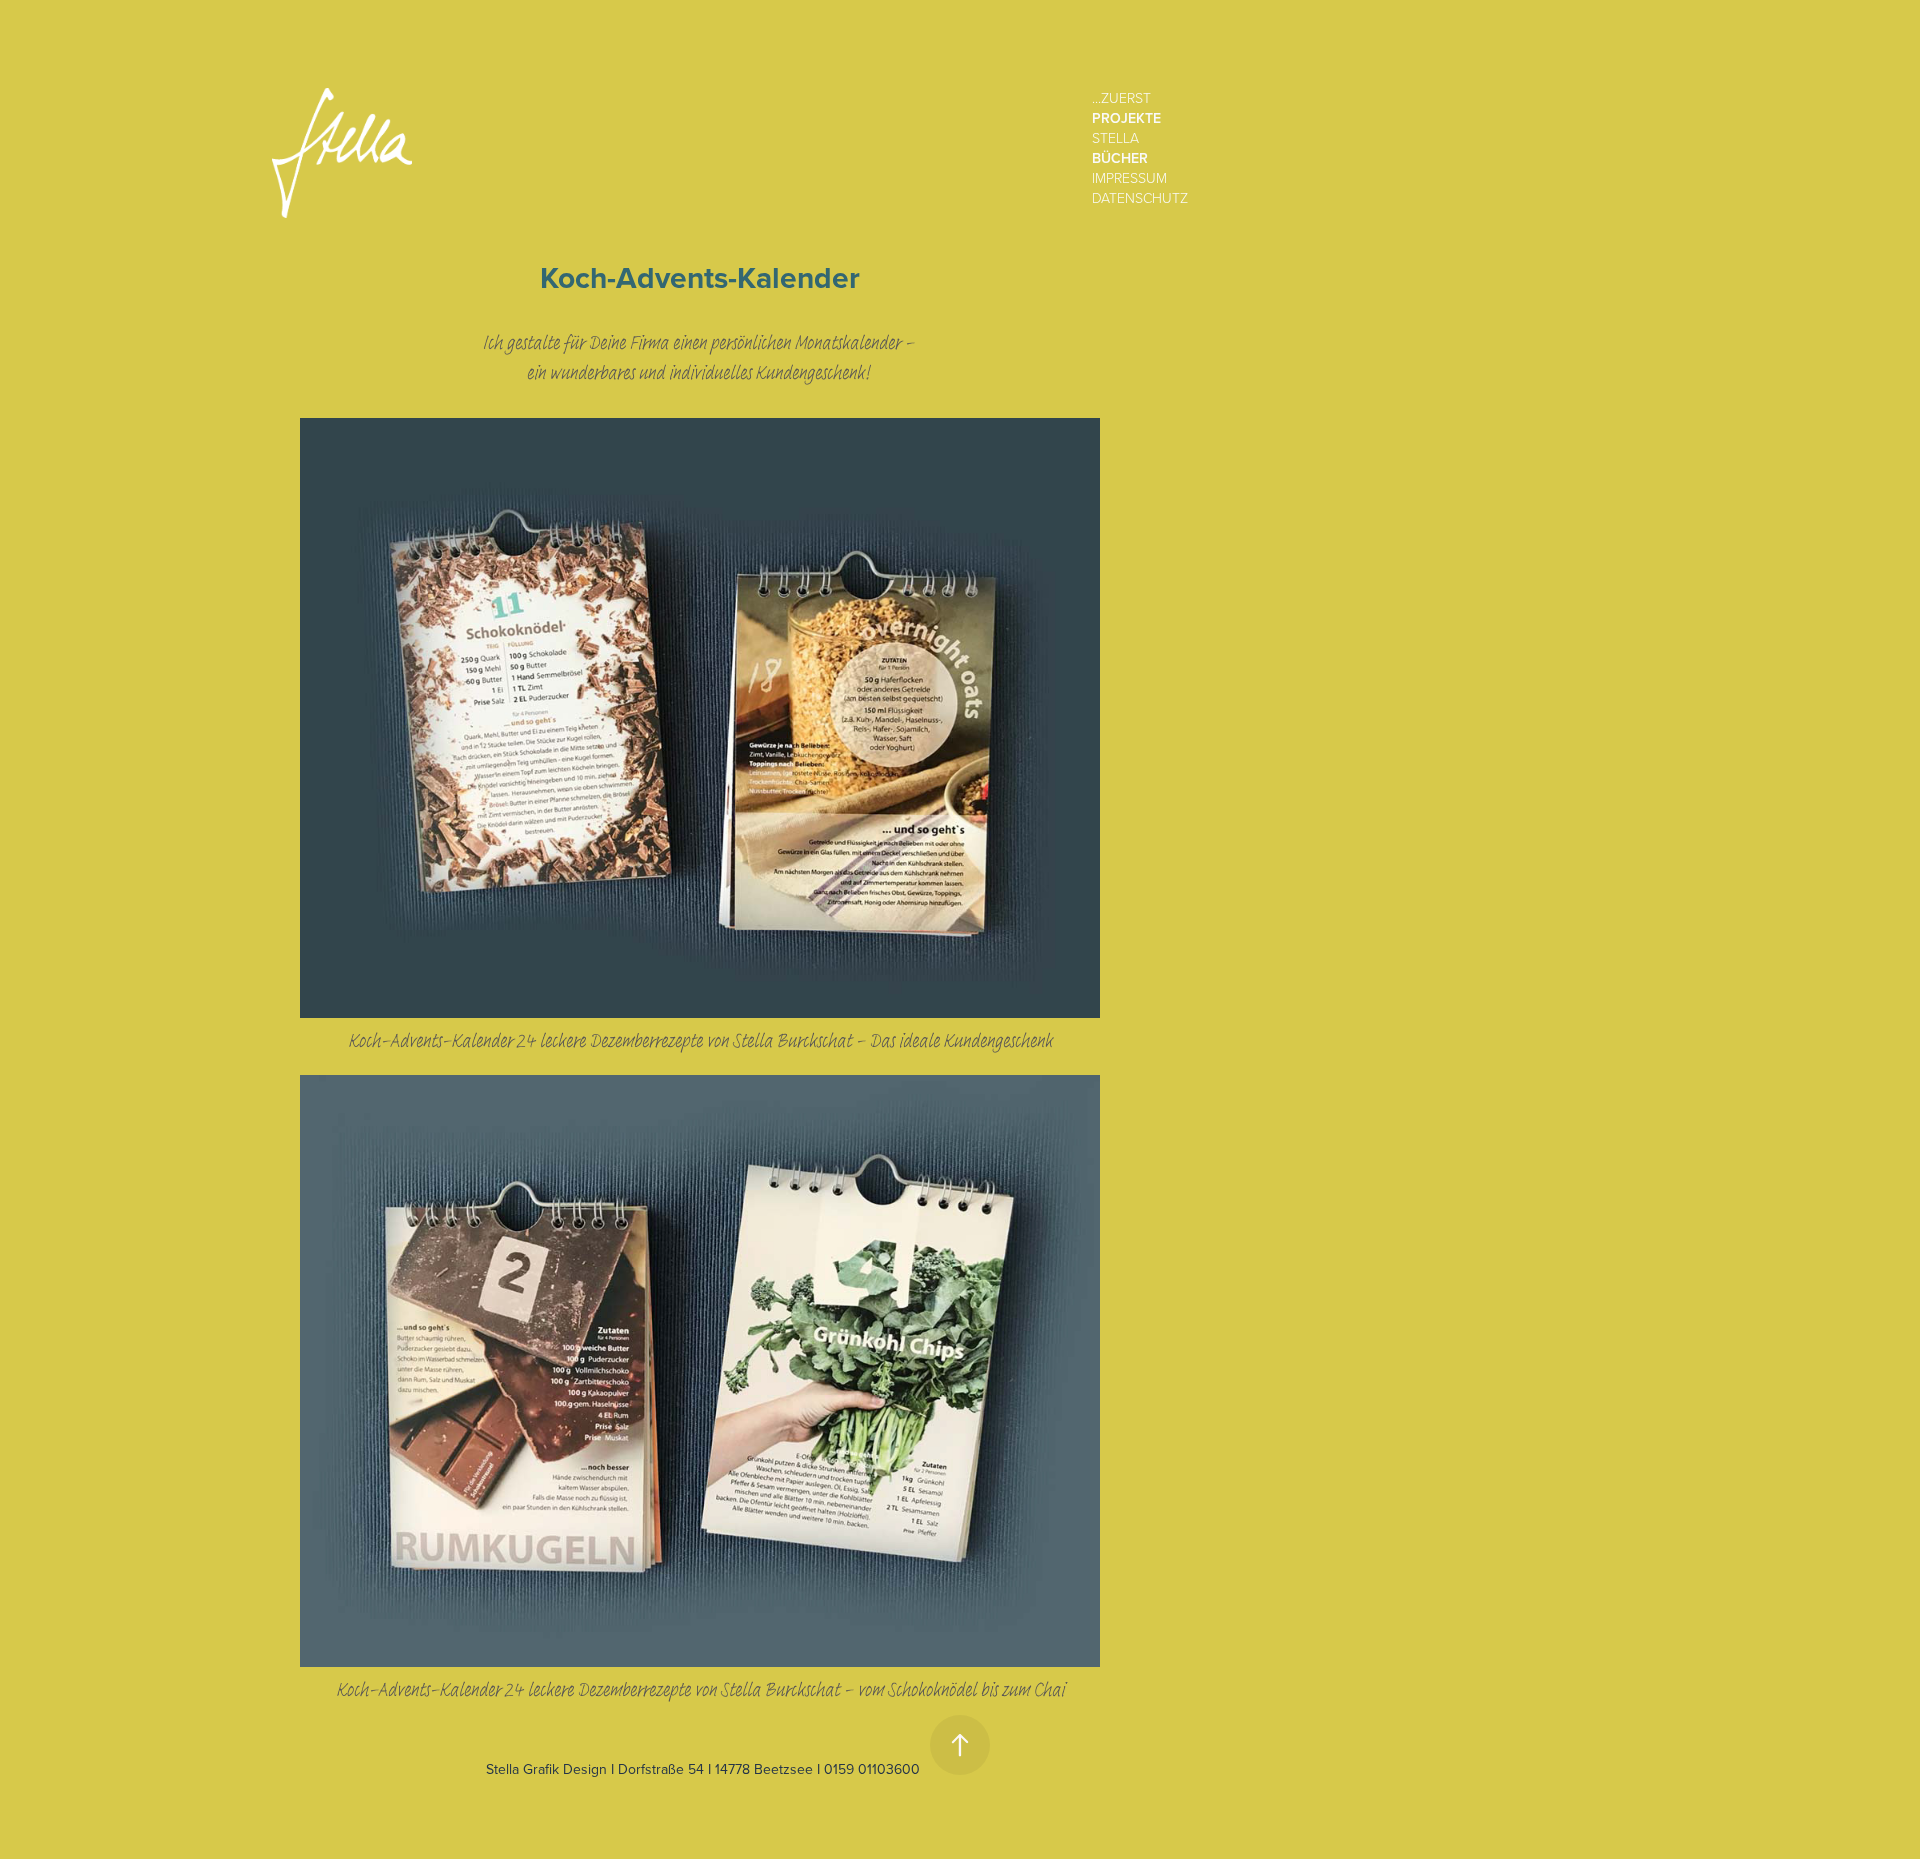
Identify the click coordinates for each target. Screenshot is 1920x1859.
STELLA (1115, 137)
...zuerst (1121, 97)
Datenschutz (1140, 197)
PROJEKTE (1126, 118)
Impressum (1129, 177)
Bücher (1120, 158)
